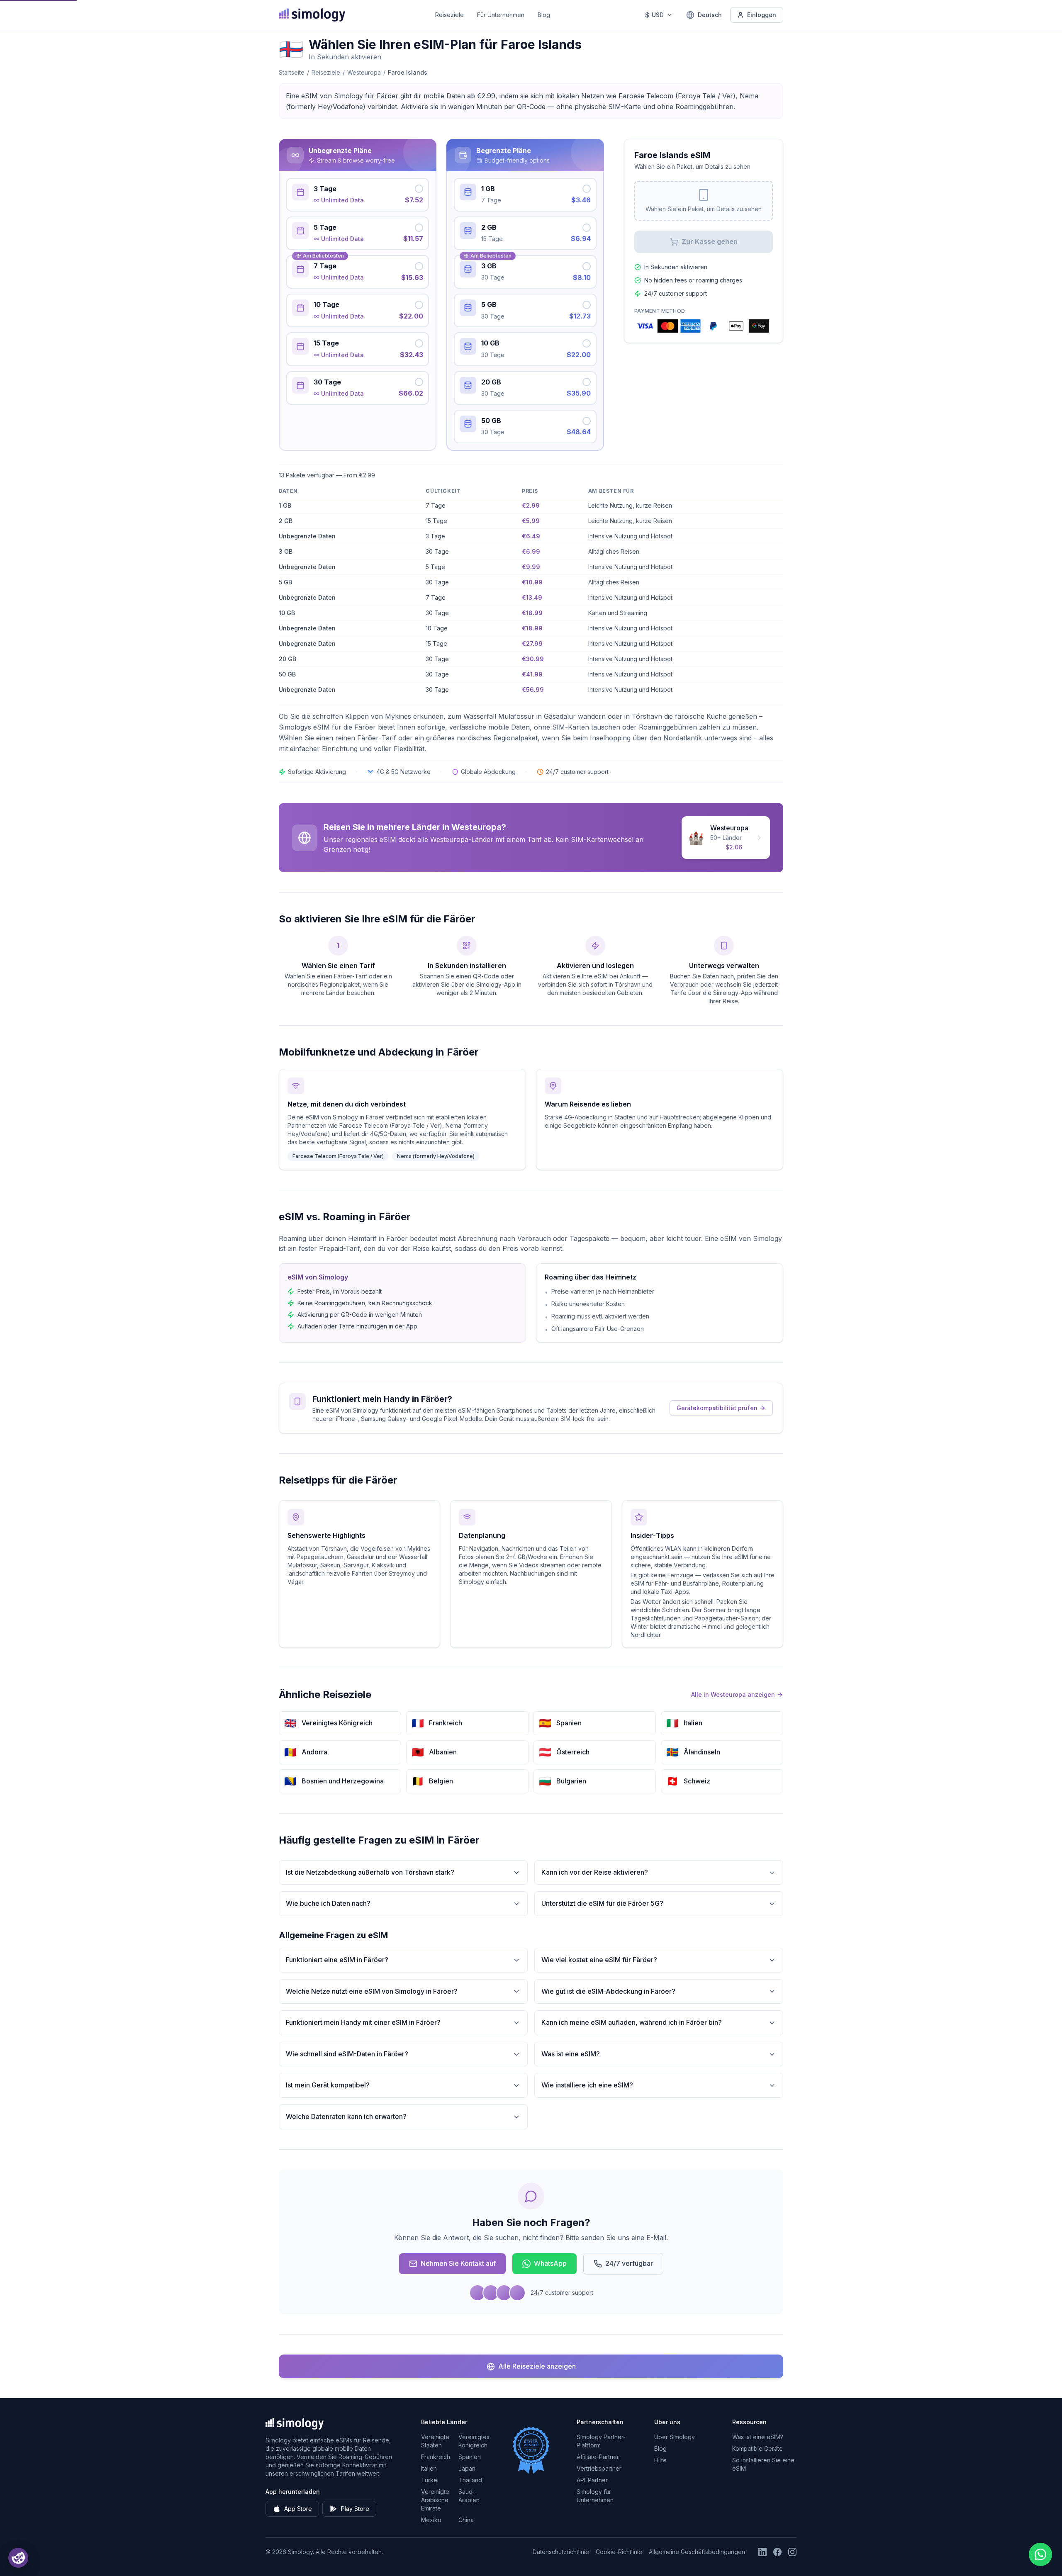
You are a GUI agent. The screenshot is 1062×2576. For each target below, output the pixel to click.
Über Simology (675, 2437)
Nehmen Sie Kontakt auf (458, 2263)
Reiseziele (449, 15)
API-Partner (592, 2480)
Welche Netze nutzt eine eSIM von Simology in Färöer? (372, 1991)
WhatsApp (550, 2263)
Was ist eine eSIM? (571, 2054)
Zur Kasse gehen (710, 241)
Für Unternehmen (501, 15)
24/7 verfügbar (629, 2263)
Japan (467, 2468)
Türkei (430, 2480)
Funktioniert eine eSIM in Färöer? (337, 1960)
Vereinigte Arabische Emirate (435, 2500)
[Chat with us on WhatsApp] (1040, 2554)
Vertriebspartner (599, 2468)
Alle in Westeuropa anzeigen (733, 1694)
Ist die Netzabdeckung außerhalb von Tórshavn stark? (370, 1872)
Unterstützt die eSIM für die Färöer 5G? (602, 1903)
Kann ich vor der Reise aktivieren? (595, 1872)
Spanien (470, 2457)
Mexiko (431, 2520)
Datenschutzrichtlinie (561, 2552)
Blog (544, 15)
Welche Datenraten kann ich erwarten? (346, 2116)
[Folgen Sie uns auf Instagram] (792, 2552)
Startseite (292, 72)
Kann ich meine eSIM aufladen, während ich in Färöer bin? (632, 2022)
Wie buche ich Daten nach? (328, 1903)
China (466, 2520)
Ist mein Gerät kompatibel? (328, 2085)
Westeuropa (364, 72)
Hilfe (660, 2460)
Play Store (355, 2509)
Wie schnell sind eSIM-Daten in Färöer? (347, 2054)
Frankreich (436, 2457)
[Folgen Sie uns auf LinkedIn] (762, 2552)
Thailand (470, 2480)
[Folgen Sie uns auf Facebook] (777, 2552)
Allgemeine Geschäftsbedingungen (697, 2552)
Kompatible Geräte (758, 2448)
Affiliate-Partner (598, 2457)
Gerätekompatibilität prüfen (717, 1408)
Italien (429, 2468)
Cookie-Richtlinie (619, 2552)
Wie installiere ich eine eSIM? (587, 2085)
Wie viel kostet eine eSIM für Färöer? (599, 1960)
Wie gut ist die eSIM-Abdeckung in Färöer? (608, 1991)
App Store (298, 2509)
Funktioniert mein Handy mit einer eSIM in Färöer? (363, 2022)
